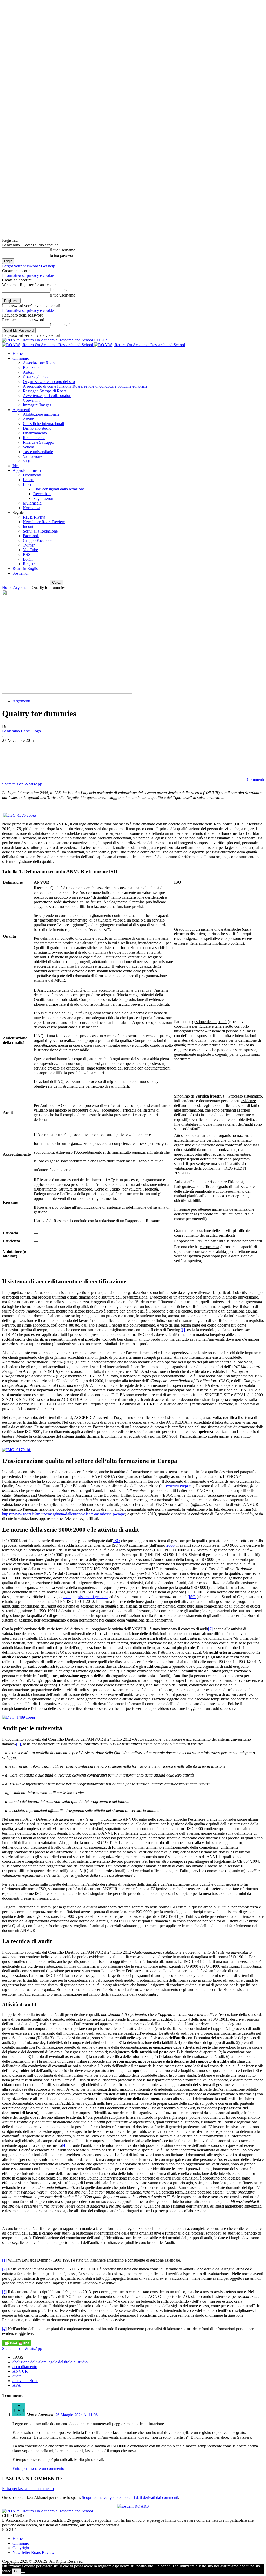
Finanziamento (35, 433)
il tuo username (63, 250)
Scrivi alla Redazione (40, 531)
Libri (27, 484)
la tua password (63, 255)
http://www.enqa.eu (177, 1486)
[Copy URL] (85, 762)
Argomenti (21, 410)
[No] (23, 2572)
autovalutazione (25, 2381)
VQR (27, 461)
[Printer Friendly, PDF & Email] (17, 2343)
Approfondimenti (27, 470)
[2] (210, 1629)
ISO (117, 1541)
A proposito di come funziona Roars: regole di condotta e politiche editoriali (85, 386)
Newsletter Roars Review (44, 522)
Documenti (32, 475)
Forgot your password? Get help (29, 266)
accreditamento (25, 2367)
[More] (104, 762)
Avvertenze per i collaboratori (47, 396)
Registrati (31, 564)
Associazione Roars (39, 363)
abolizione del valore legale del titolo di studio (50, 2362)
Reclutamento (34, 438)
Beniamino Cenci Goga (21, 731)
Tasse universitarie (38, 452)
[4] (64, 2145)
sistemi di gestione (93, 1597)
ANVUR (20, 2371)
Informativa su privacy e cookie (28, 275)
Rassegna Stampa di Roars (45, 391)
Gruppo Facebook (38, 540)
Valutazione (32, 456)
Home (18, 354)
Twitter (29, 545)
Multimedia (32, 503)
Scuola (28, 447)
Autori (28, 372)
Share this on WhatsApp (22, 784)
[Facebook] (11, 762)
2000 (170, 1545)
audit (67, 1597)
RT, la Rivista (34, 517)
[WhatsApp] (67, 762)
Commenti (255, 779)
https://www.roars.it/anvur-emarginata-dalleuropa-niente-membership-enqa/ (64, 1514)
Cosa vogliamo (35, 377)
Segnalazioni (44, 498)
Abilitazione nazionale (41, 414)
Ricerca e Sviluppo (38, 442)
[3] (18, 1744)
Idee (16, 466)
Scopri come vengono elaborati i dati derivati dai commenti (130, 2497)
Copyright (31, 400)
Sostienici (20, 573)
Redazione (32, 368)
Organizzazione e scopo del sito (49, 382)
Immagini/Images (37, 405)
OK (16, 2571)
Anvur (28, 419)
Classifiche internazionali (43, 424)
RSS (27, 554)
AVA (17, 2385)
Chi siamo (21, 358)
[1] (183, 1330)
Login (28, 559)
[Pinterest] (48, 762)
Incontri (29, 526)
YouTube (30, 550)
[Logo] (48, 345)
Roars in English (26, 569)
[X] (29, 762)
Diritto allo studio (37, 428)
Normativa (32, 508)
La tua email (60, 290)
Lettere (29, 480)
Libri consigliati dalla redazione (59, 489)
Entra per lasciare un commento (38, 2468)
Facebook (31, 536)
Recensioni (42, 494)
